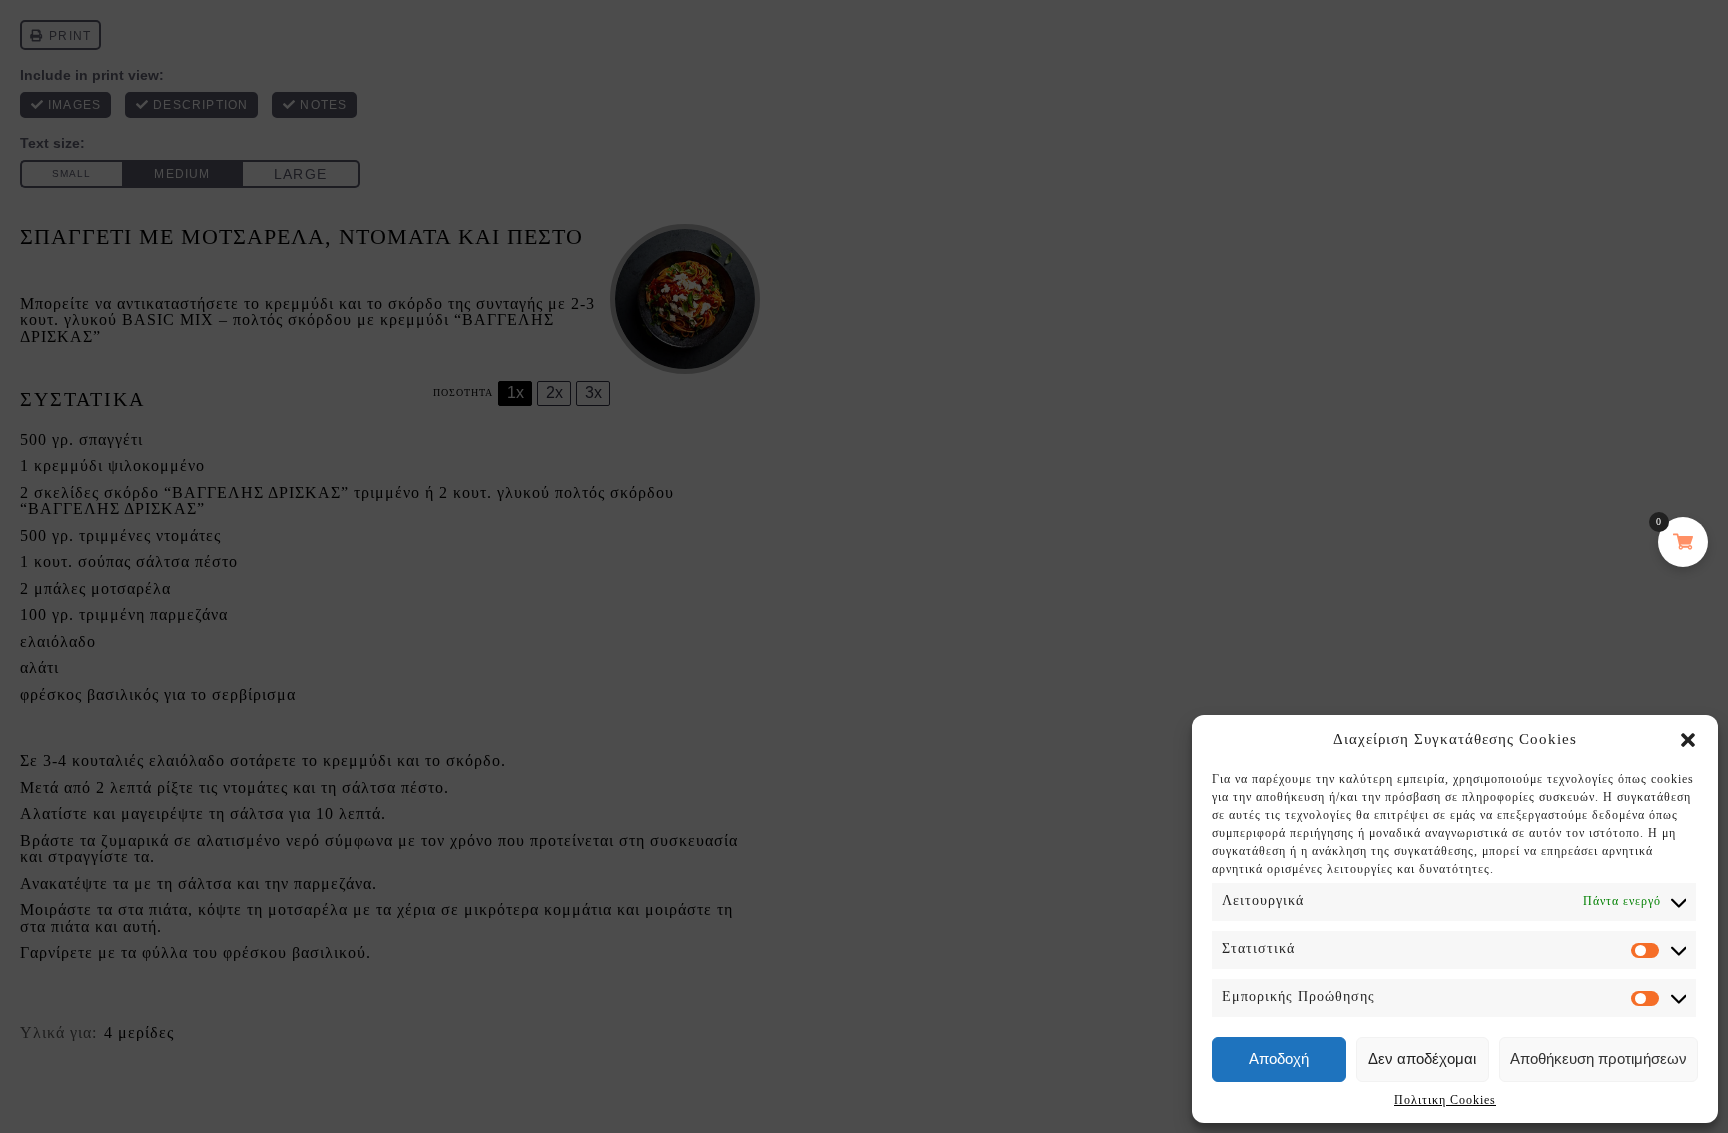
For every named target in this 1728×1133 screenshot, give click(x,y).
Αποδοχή (1279, 1058)
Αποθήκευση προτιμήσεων (1598, 1058)
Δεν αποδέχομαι (1422, 1058)
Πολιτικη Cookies (1445, 1100)
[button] (1688, 740)
